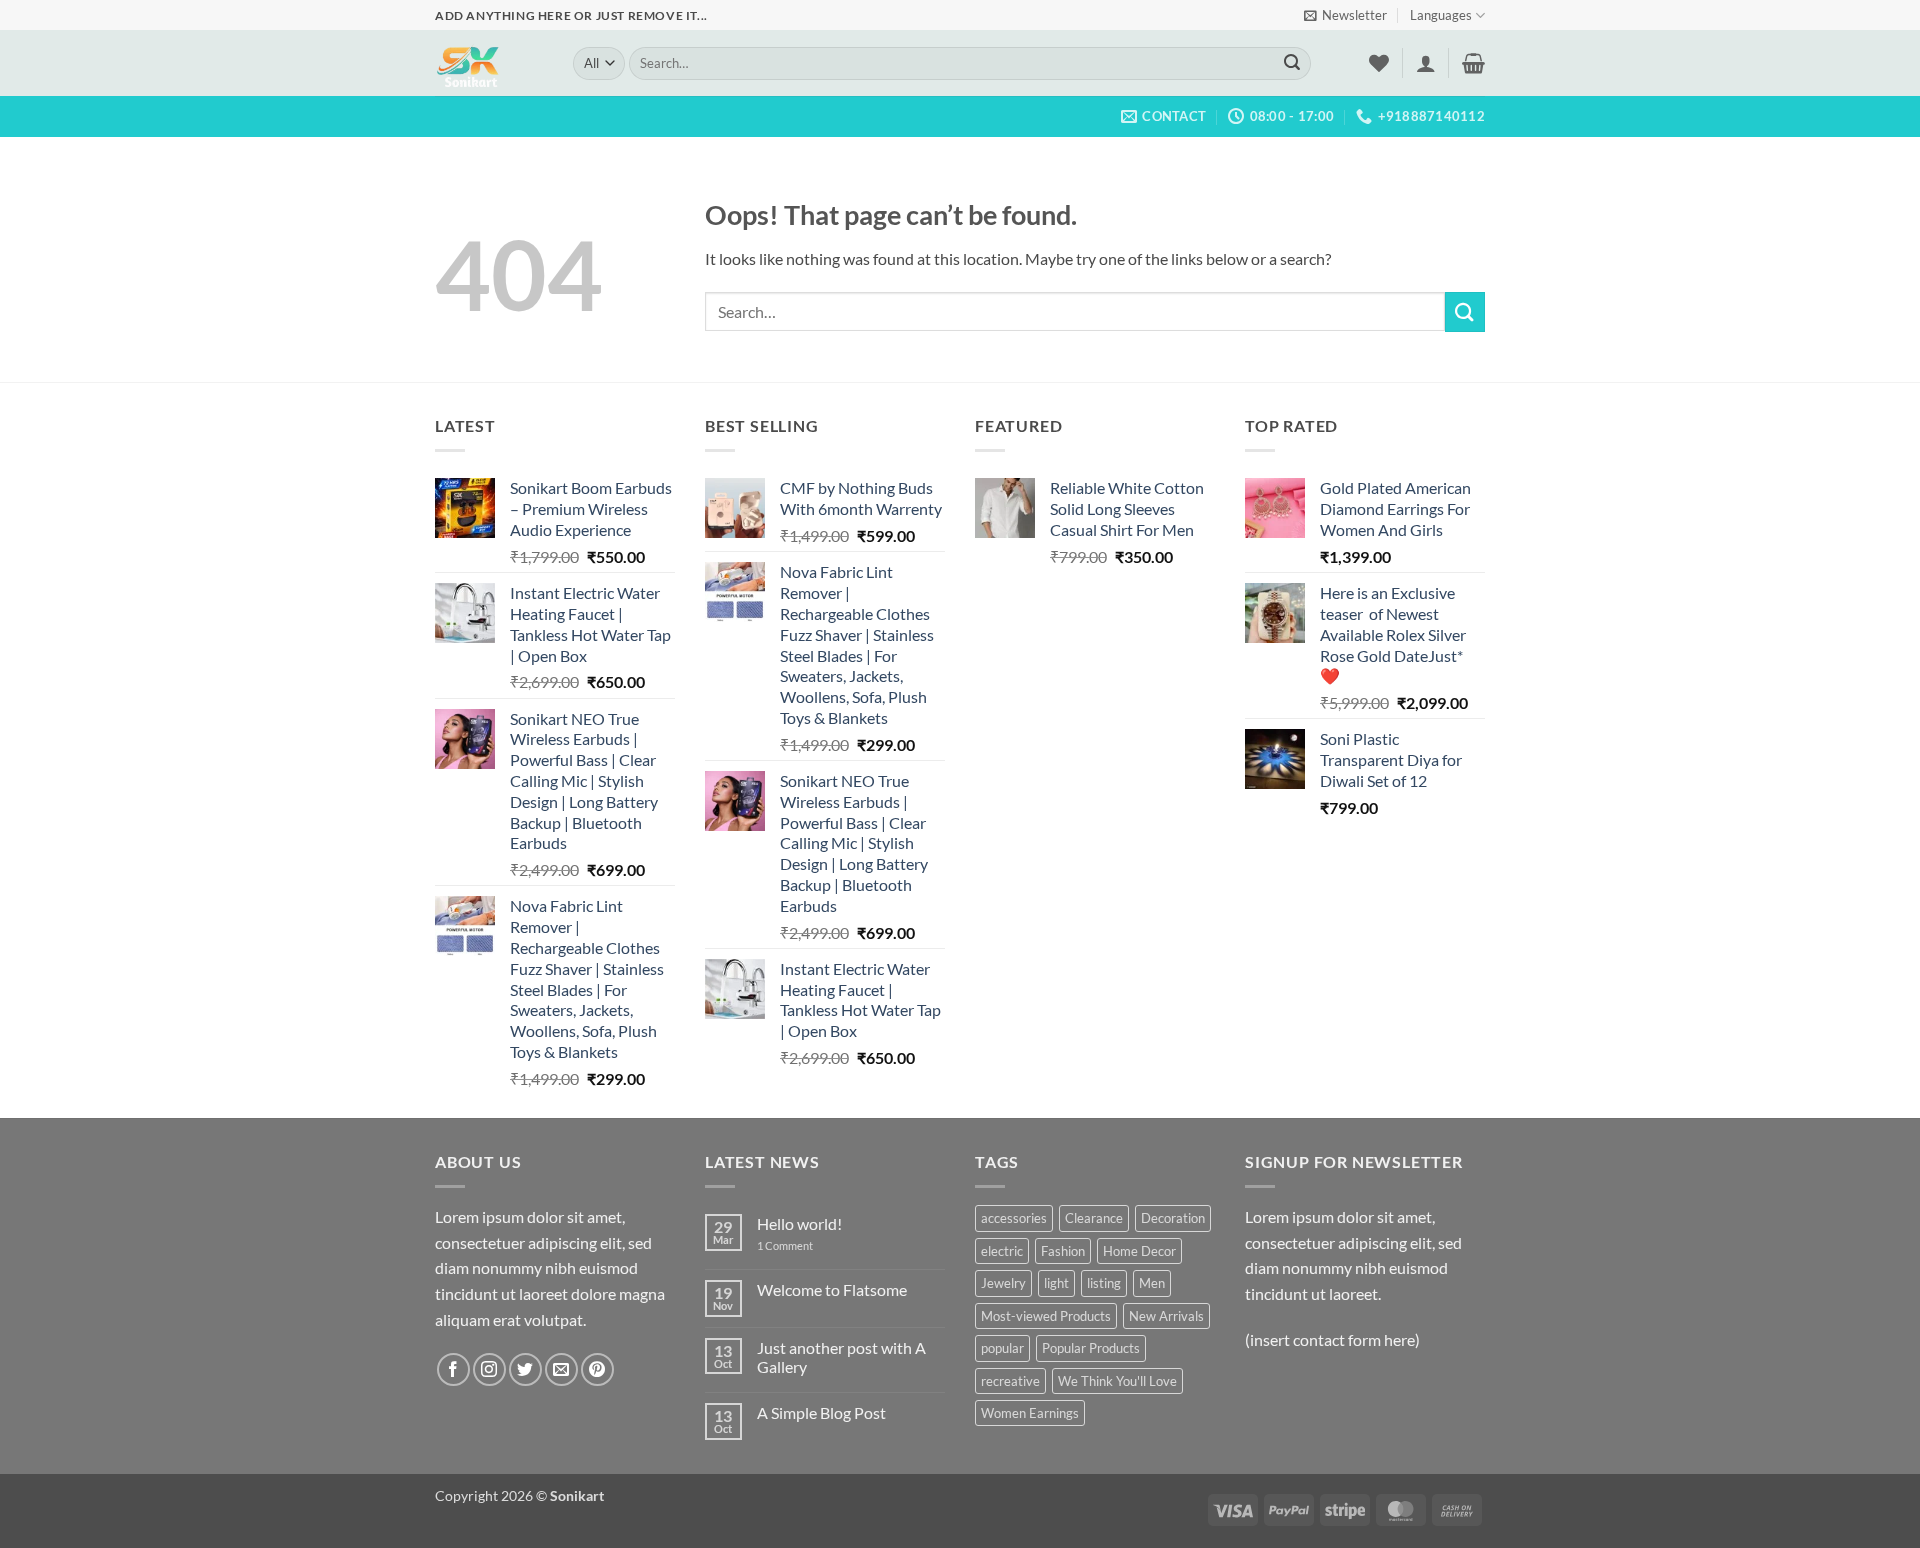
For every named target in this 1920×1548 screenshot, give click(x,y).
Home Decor (1139, 1251)
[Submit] (1292, 64)
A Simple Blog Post (821, 1412)
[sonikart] (489, 63)
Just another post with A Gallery (841, 1357)
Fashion (1063, 1251)
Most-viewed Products (1046, 1316)
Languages (1441, 15)
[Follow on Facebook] (453, 1369)
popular (1002, 1348)
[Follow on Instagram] (489, 1369)
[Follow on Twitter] (525, 1369)
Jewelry (1003, 1283)
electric (1002, 1251)
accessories (1014, 1218)
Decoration (1173, 1218)
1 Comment (800, 1245)
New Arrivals (1166, 1316)
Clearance (1094, 1218)
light (1056, 1283)
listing (1104, 1283)
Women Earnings (1030, 1413)
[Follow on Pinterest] (597, 1369)
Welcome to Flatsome (832, 1289)
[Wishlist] (1379, 63)
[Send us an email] (561, 1369)
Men (1152, 1283)
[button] (1345, 15)
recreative (1010, 1381)
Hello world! (799, 1223)
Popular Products (1091, 1348)
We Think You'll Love (1117, 1381)
